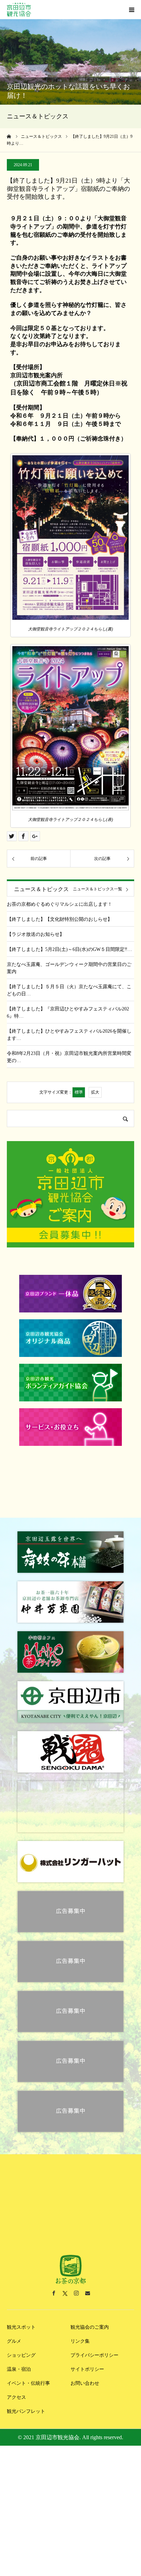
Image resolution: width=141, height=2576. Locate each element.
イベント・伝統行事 (28, 2370)
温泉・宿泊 (19, 2356)
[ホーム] (9, 136)
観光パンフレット (26, 2398)
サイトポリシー (87, 2356)
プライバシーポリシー (94, 2342)
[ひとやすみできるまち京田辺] (19, 10)
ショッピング (21, 2342)
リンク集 (80, 2327)
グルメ (14, 2327)
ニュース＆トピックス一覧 (98, 889)
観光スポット (21, 2313)
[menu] (131, 10)
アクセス (16, 2384)
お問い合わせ (85, 2370)
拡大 (95, 1092)
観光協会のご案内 (90, 2313)
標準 (79, 1092)
